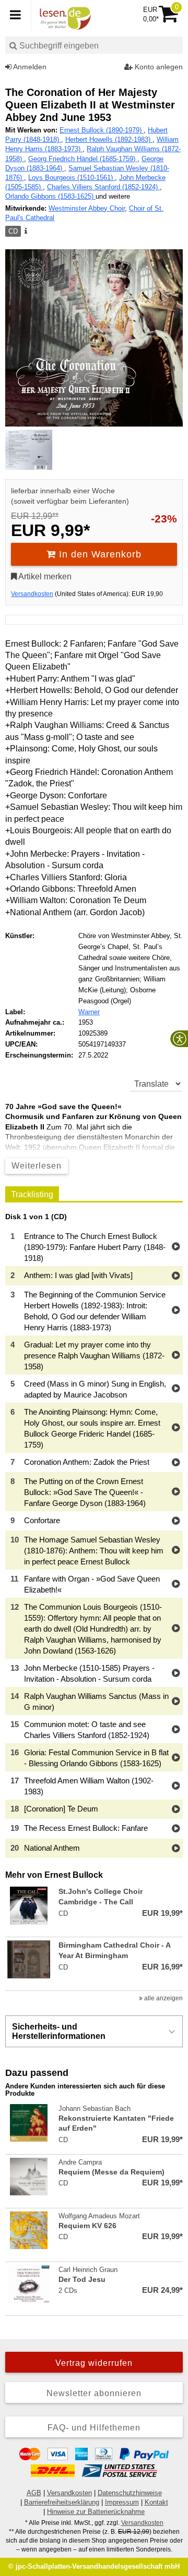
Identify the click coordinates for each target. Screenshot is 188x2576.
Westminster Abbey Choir (87, 208)
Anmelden (29, 67)
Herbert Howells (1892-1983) (109, 139)
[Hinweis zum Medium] (25, 232)
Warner (89, 1012)
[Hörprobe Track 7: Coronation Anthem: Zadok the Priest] (176, 1463)
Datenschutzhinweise (130, 2493)
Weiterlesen (37, 1166)
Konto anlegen (158, 67)
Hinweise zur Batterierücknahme (96, 2512)
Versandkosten (32, 594)
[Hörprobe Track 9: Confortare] (176, 1521)
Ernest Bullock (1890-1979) (102, 130)
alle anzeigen (163, 1998)
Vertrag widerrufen (94, 2363)
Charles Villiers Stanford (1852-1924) (103, 187)
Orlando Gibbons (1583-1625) (50, 196)
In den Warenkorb (99, 554)
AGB (34, 2493)
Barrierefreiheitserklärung (62, 2502)
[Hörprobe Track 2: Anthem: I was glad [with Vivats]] (176, 1276)
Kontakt (156, 2502)
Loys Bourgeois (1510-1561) (72, 178)
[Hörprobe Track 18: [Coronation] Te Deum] (176, 1810)
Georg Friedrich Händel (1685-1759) (83, 159)
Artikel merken (44, 576)
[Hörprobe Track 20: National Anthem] (176, 1849)
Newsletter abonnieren (94, 2393)
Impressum (122, 2502)
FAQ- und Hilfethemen (94, 2428)
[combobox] (94, 45)
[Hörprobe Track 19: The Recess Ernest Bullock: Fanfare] (176, 1829)
